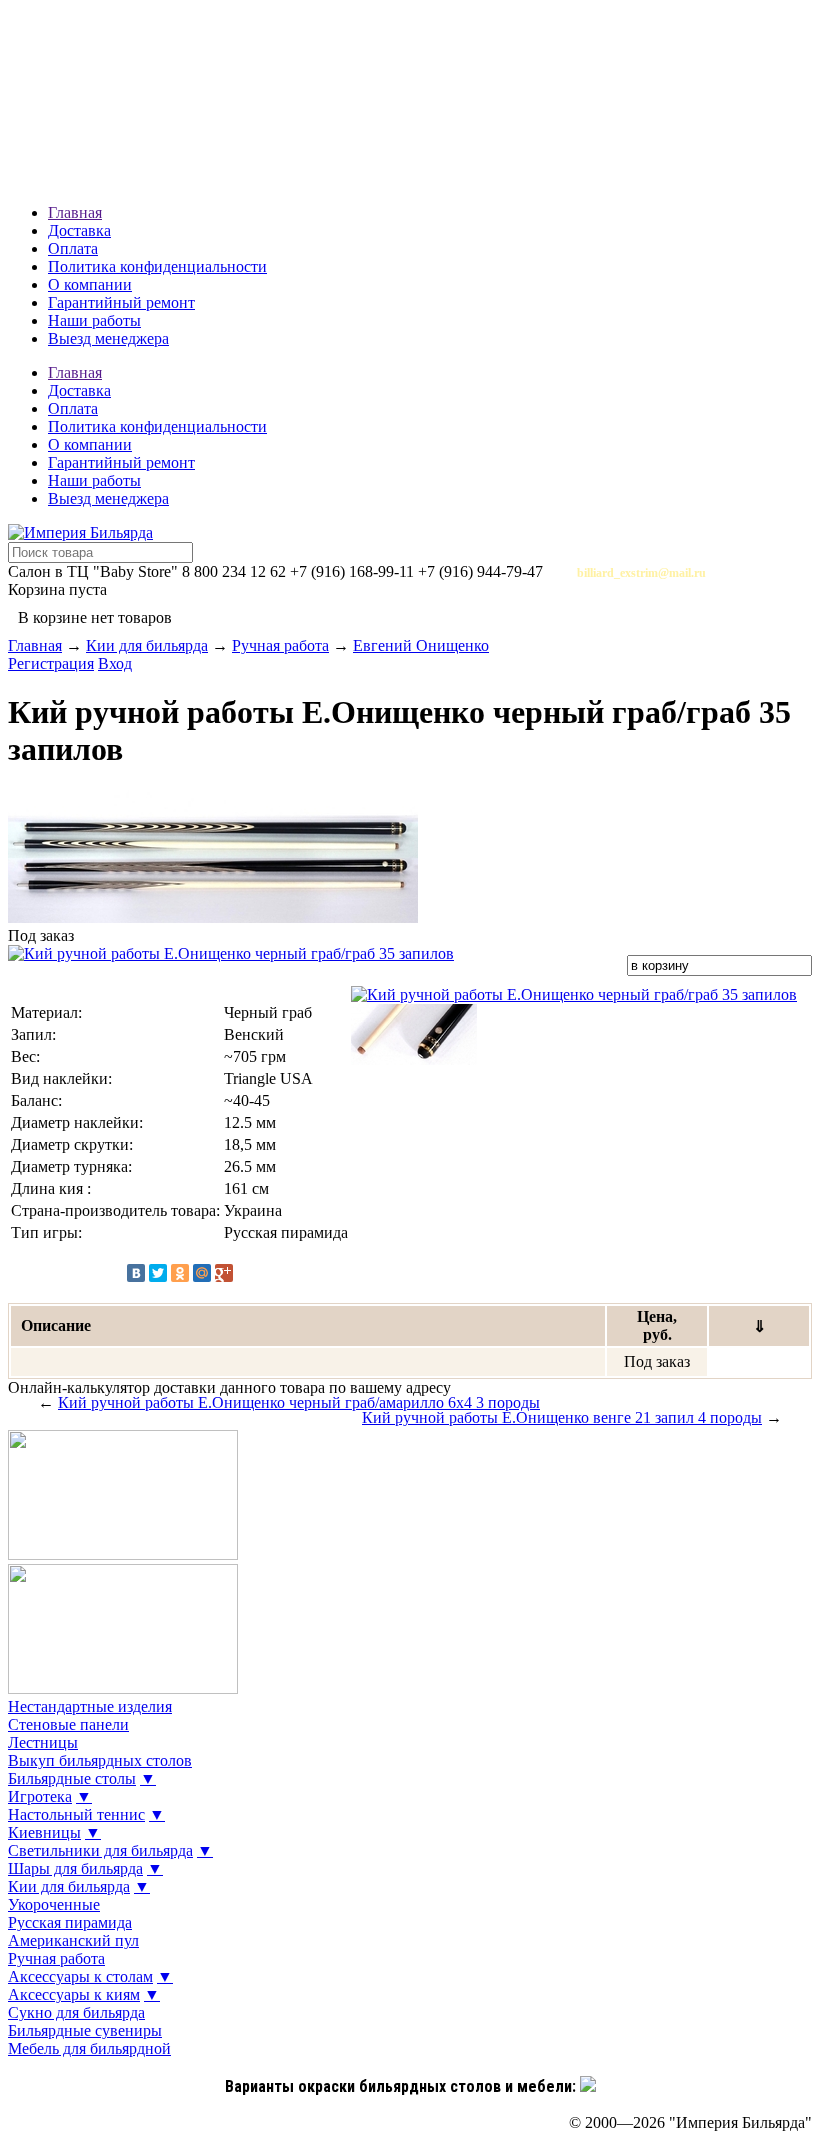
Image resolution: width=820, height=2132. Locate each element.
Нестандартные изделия (90, 1706)
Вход (115, 663)
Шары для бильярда (75, 1868)
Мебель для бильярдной (89, 2048)
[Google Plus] (224, 1273)
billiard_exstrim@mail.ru (641, 573)
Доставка (79, 230)
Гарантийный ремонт (121, 302)
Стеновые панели (68, 1724)
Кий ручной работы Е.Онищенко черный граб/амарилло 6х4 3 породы (299, 1402)
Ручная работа (280, 645)
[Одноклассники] (180, 1273)
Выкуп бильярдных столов (100, 1760)
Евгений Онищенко (421, 645)
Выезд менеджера (108, 338)
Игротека (40, 1796)
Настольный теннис (76, 1814)
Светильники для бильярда (100, 1850)
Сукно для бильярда (76, 2012)
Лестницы (43, 1742)
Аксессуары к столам (80, 1976)
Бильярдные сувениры (85, 2030)
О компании (90, 284)
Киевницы (44, 1832)
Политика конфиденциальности (157, 266)
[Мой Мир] (202, 1273)
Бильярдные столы (72, 1778)
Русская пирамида (70, 1922)
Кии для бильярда (147, 645)
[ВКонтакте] (136, 1273)
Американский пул (73, 1940)
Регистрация (51, 663)
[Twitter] (158, 1273)
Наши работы (94, 320)
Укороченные (54, 1904)
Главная (75, 212)
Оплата (73, 248)
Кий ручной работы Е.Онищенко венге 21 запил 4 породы (562, 1417)
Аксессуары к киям (74, 1994)
